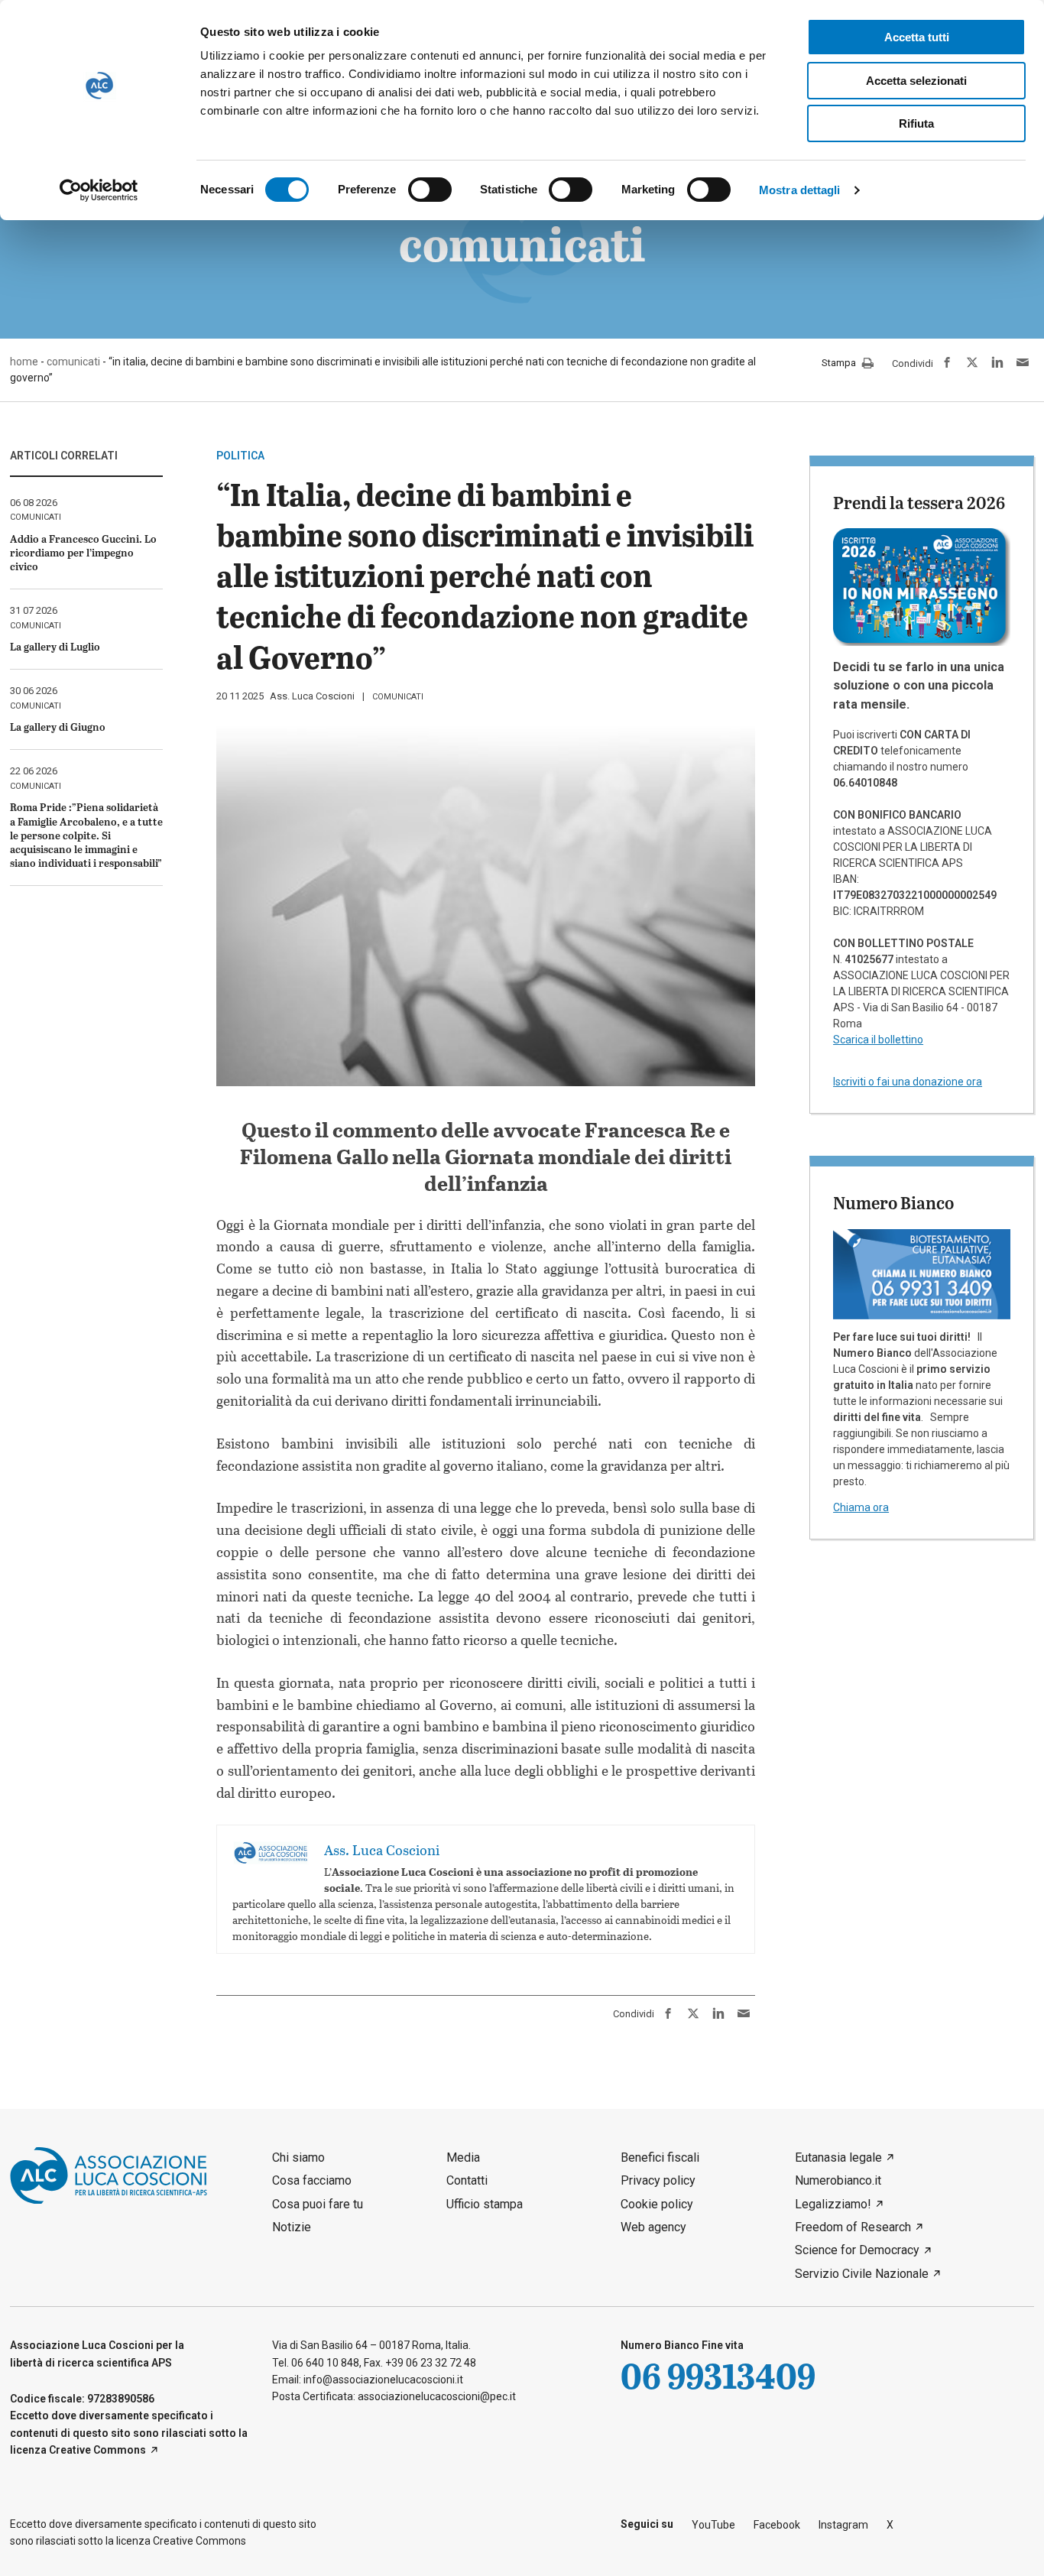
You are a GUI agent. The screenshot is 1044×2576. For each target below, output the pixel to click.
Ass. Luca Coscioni (312, 696)
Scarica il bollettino (878, 1040)
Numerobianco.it (838, 2180)
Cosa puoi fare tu (318, 2204)
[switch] (430, 190)
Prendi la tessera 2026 (919, 502)
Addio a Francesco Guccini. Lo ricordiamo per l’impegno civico (83, 552)
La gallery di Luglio (55, 646)
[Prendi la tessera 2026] (922, 586)
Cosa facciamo (312, 2180)
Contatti (467, 2180)
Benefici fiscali (660, 2157)
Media (463, 2157)
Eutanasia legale (838, 2157)
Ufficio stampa (485, 2204)
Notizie (292, 2227)
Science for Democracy (857, 2250)
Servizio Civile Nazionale (862, 2274)
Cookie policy (657, 2204)
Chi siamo (298, 2157)
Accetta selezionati (916, 81)
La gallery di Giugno (58, 727)
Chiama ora (861, 1507)
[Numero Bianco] (922, 1273)
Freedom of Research (853, 2227)
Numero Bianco (893, 1202)
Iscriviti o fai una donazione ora (908, 1082)
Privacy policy (658, 2180)
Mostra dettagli (800, 190)
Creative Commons (97, 2450)
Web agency (653, 2227)
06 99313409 (718, 2375)
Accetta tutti (917, 37)
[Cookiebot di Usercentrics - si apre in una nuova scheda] (99, 190)
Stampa (840, 363)
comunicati (398, 697)
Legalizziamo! (833, 2204)
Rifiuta (916, 123)
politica (240, 456)
